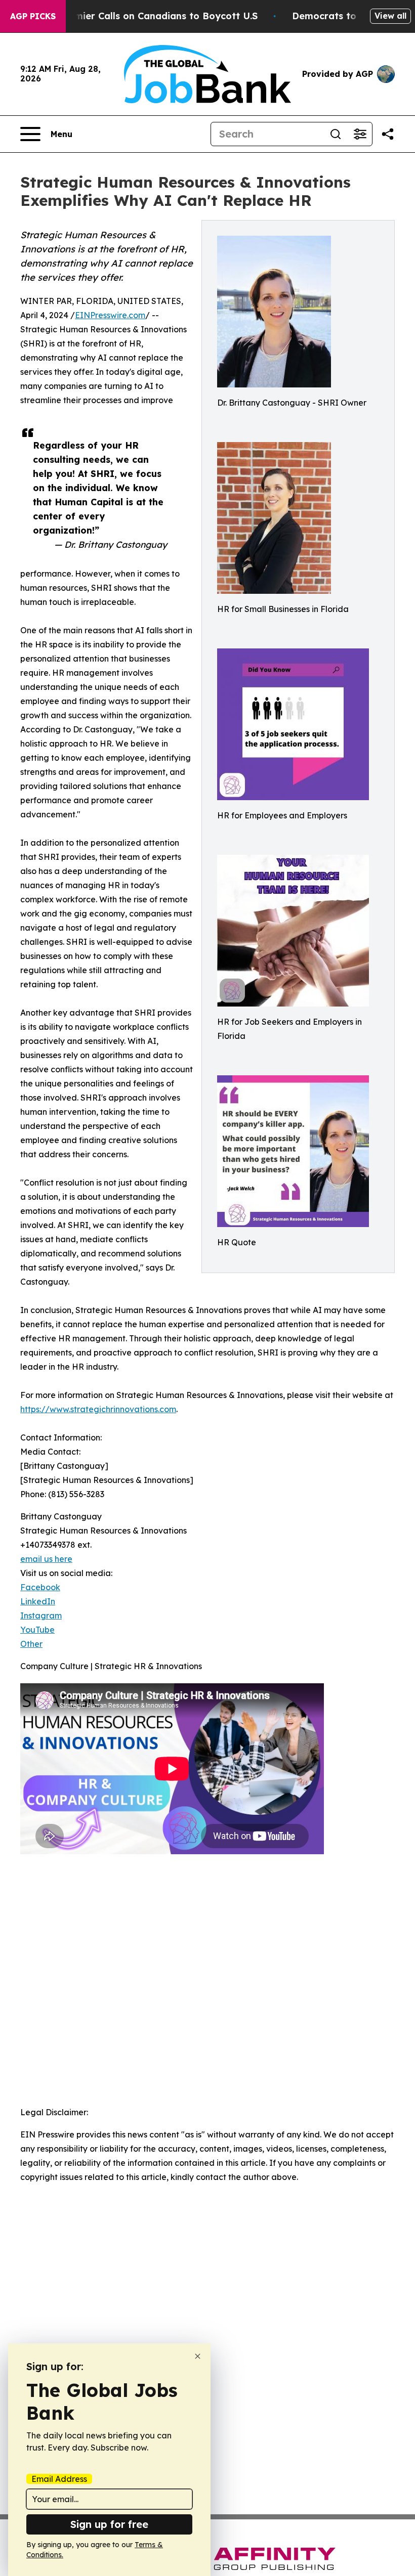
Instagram (41, 1616)
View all (390, 16)
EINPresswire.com (110, 315)
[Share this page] (388, 134)
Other (31, 1644)
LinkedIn (38, 1601)
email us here (46, 1559)
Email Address (59, 2479)
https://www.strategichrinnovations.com (98, 1409)
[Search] (336, 134)
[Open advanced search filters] (360, 134)
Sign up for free (109, 2524)
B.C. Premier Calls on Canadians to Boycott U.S (148, 16)
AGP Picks (33, 16)
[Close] (198, 2356)
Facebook (40, 1587)
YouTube (37, 1630)
